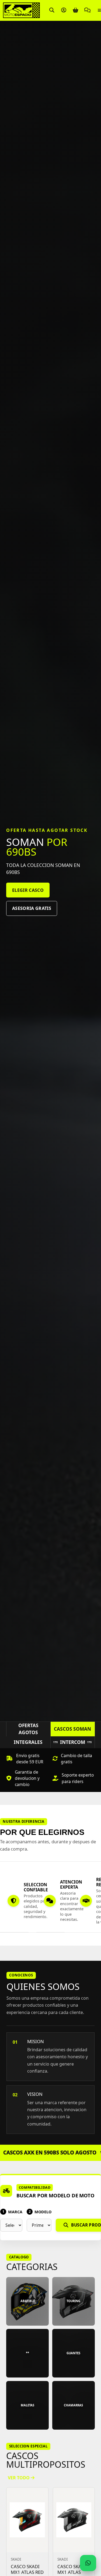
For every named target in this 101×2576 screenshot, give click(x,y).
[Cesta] (75, 10)
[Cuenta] (64, 10)
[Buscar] (52, 10)
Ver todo (19, 2478)
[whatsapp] (88, 2563)
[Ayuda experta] (87, 10)
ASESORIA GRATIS (32, 908)
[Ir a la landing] (21, 10)
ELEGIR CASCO (28, 890)
